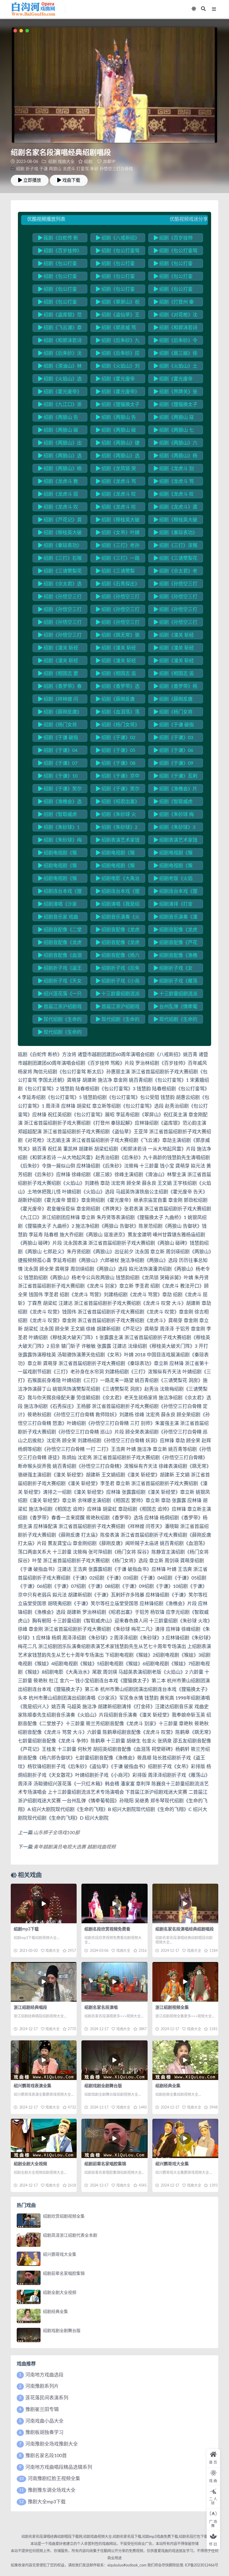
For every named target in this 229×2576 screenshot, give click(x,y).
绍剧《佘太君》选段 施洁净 (60, 585)
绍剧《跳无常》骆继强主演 (118, 636)
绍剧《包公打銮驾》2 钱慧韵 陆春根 (118, 265)
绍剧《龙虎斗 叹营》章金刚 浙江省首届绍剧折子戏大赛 (117, 508)
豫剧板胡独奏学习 (44, 2432)
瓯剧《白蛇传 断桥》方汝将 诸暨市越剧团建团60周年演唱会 (60, 239)
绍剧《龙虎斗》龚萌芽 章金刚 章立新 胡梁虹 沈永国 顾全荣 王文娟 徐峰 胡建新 (176, 508)
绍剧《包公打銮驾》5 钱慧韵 (115, 277)
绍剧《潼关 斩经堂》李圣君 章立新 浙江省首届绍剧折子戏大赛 (117, 649)
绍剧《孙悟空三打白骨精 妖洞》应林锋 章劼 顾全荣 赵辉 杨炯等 (176, 610)
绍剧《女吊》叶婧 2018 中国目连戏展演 (118, 534)
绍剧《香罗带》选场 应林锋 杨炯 (118, 687)
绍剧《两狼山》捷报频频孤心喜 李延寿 (118, 444)
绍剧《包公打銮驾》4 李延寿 (58, 277)
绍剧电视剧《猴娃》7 (173, 867)
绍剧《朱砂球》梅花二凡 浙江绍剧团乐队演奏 (60, 841)
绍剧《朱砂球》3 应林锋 (175, 828)
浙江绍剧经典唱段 (30, 2008)
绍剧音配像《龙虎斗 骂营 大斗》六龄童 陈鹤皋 (176, 931)
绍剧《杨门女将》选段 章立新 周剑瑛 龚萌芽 (118, 726)
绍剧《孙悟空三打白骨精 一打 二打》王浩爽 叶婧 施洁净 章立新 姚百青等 (60, 623)
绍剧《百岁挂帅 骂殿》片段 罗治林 (174, 239)
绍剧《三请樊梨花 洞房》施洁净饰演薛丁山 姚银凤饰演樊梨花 (176, 559)
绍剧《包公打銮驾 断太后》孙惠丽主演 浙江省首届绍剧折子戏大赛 (118, 252)
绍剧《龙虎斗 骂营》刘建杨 (116, 482)
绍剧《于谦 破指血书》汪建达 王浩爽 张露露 (174, 726)
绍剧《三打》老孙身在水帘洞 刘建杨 (118, 546)
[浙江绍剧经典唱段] (44, 1982)
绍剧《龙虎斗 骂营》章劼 (174, 482)
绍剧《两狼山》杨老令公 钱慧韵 (176, 457)
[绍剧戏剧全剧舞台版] (114, 2060)
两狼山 (55, 169)
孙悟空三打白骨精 (116, 169)
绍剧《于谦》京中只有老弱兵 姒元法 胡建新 (118, 777)
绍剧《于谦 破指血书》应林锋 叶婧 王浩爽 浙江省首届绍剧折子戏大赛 (58, 739)
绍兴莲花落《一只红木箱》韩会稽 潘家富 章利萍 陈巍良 (60, 995)
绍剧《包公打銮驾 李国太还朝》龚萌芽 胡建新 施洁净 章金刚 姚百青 (176, 252)
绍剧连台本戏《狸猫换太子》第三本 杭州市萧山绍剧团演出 (118, 892)
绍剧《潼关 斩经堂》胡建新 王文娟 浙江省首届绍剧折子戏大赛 (60, 649)
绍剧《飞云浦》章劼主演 (60, 329)
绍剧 (52, 162)
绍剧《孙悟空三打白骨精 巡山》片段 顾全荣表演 (60, 610)
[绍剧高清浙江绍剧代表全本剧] (29, 2240)
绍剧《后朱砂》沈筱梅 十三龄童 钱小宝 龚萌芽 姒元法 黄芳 (60, 354)
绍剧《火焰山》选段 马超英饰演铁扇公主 (60, 380)
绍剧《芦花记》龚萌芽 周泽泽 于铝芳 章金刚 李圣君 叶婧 (60, 521)
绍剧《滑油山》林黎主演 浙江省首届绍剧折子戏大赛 (60, 367)
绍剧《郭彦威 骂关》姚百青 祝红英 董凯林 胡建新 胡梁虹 (116, 329)
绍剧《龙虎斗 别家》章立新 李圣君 (174, 470)
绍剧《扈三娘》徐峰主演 (176, 354)
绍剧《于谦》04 (60, 750)
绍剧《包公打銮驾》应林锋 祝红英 (174, 290)
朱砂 (94, 169)
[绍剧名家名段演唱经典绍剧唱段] (185, 1903)
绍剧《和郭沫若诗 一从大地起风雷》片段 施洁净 (176, 329)
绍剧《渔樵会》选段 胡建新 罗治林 (60, 803)
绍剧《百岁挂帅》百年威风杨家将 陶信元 (60, 252)
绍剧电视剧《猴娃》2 (58, 854)
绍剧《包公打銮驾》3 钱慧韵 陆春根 (175, 265)
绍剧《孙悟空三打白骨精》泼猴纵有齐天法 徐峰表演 (60, 636)
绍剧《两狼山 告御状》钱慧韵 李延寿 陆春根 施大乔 (116, 418)
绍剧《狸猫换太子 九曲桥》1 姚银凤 (118, 405)
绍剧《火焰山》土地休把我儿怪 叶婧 (176, 367)
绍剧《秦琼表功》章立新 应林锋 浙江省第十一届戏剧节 (60, 546)
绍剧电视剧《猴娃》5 (58, 867)
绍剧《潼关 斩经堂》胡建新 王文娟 (174, 636)
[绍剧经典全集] (185, 2060)
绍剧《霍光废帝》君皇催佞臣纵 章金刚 (118, 393)
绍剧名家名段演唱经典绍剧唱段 (185, 1929)
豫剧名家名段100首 (46, 2456)
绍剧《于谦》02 (118, 738)
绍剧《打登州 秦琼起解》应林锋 (174, 303)
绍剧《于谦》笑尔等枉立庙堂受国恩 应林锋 (118, 790)
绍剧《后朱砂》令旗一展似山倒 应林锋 (176, 341)
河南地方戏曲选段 (44, 2375)
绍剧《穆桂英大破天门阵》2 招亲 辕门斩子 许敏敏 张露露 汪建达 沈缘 (176, 521)
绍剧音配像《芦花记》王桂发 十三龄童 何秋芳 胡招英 (176, 943)
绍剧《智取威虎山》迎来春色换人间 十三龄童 (60, 815)
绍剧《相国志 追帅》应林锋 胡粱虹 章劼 (116, 674)
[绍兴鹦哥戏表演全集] (44, 2060)
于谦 (44, 169)
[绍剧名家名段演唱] (114, 1982)
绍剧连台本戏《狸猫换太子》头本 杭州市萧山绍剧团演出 (176, 892)
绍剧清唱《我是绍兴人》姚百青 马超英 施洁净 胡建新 (118, 905)
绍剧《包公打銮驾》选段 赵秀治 (115, 290)
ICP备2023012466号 (201, 2565)
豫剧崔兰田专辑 (42, 2409)
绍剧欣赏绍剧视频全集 (64, 2216)
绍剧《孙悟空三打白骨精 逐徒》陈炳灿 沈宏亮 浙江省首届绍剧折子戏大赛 (118, 623)
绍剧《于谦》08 (118, 763)
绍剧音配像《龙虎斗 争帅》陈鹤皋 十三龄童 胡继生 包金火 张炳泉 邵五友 (118, 943)
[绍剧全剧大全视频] (44, 2139)
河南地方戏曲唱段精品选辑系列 (59, 2467)
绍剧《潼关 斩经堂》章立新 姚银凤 (116, 662)
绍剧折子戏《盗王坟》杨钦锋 (60, 969)
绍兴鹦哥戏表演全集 (33, 2086)
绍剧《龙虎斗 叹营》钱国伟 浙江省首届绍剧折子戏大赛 (175, 495)
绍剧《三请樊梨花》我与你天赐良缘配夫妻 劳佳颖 (117, 572)
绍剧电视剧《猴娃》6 (115, 867)
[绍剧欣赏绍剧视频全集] (29, 2221)
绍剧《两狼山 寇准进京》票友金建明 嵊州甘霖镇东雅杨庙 (175, 418)
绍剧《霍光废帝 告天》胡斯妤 (115, 380)
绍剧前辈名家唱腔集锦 (105, 2164)
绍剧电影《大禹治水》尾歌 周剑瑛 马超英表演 (118, 879)
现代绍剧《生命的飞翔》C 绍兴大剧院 (176, 1020)
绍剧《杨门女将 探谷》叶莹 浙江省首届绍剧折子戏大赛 (60, 726)
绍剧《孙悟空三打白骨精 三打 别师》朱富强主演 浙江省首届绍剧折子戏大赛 (176, 598)
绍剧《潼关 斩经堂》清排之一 (174, 649)
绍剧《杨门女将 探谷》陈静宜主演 (173, 713)
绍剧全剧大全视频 (30, 2164)
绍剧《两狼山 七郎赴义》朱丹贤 (174, 431)
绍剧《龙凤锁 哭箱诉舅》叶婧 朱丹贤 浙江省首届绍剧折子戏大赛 (116, 470)
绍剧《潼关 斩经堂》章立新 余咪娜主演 (174, 662)
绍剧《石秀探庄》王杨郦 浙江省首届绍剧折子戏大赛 (118, 585)
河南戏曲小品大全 (44, 2421)
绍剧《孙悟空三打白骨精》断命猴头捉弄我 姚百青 (176, 623)
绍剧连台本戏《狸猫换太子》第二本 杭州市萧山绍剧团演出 (60, 892)
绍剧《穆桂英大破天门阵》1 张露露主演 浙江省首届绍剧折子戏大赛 (118, 521)
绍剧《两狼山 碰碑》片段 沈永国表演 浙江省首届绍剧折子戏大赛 (58, 431)
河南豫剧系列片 (42, 2386)
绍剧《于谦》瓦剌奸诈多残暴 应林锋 (176, 777)
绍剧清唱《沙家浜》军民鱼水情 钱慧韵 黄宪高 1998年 (59, 905)
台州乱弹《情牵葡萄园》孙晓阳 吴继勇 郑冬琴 (176, 1008)
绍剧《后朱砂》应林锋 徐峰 (118, 354)
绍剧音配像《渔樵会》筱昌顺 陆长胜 (176, 956)
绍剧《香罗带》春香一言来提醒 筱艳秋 (60, 687)
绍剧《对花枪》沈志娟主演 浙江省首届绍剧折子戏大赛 (176, 316)
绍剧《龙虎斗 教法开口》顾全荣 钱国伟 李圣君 (58, 482)
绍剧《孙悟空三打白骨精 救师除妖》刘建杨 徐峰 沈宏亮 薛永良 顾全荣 (60, 598)
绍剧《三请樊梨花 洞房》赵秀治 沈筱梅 (60, 572)
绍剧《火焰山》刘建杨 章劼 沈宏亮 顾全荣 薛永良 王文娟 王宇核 (118, 367)
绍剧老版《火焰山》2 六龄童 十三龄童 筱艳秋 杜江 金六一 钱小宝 (175, 879)
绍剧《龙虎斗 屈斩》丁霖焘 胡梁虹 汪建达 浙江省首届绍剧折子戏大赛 (58, 495)
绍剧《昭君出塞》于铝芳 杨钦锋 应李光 (118, 803)
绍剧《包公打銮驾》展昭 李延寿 (58, 303)
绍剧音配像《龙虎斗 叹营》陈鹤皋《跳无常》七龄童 (60, 943)
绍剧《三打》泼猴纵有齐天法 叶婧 (176, 546)
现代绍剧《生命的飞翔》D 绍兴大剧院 (60, 1033)
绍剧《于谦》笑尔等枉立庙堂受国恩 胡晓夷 (60, 790)
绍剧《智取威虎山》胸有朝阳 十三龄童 (174, 803)
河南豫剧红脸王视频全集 (54, 2479)
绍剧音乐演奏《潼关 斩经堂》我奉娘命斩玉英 (176, 918)
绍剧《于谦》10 (60, 776)
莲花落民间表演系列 (47, 2398)
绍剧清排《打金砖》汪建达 (173, 905)
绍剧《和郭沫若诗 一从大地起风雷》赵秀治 (60, 341)
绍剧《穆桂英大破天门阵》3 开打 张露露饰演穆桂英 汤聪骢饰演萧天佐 (60, 534)
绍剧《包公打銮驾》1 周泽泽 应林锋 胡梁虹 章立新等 (60, 290)
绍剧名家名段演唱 (101, 2008)
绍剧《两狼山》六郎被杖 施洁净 (176, 444)
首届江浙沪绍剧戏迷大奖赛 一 (118, 1008)
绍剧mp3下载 (26, 1929)
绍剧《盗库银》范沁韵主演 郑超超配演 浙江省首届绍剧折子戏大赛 (60, 316)
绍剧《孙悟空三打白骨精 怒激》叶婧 (118, 598)
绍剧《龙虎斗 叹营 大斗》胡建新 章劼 (116, 495)
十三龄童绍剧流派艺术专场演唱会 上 (118, 995)
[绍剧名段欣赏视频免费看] (114, 1903)
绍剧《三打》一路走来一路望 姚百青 (118, 559)
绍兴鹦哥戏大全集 (172, 2164)
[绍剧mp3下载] (44, 1903)
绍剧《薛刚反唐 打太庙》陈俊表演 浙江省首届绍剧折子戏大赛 (117, 700)
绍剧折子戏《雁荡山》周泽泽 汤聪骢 (176, 982)
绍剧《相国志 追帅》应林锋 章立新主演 (174, 674)
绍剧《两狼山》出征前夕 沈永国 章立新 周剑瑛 (60, 444)
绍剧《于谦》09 (176, 763)
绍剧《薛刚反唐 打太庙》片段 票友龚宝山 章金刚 (174, 700)
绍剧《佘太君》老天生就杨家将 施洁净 (176, 572)
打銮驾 (83, 169)
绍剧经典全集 (168, 2086)
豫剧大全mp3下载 (47, 2502)
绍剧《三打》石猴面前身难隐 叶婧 (60, 559)
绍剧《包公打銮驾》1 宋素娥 (58, 265)
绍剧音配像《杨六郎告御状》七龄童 (118, 956)
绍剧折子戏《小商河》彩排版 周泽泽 (118, 982)
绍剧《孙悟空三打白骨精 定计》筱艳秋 (176, 585)
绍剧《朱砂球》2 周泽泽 (117, 828)
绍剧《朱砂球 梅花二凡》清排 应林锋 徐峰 (174, 815)
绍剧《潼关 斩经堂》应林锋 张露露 (58, 662)
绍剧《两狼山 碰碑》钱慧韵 (116, 431)
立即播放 (32, 180)
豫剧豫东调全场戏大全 (52, 2490)
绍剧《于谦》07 (60, 763)
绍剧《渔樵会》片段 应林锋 (176, 790)
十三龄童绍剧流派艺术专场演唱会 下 (176, 995)
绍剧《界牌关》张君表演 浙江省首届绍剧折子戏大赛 (176, 393)
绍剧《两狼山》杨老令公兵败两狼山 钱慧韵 (60, 470)
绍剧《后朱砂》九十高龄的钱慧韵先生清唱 (118, 341)
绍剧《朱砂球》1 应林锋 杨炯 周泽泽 (59, 828)
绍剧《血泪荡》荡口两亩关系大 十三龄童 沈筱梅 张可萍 (118, 713)
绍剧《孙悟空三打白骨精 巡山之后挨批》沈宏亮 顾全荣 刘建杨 (118, 610)
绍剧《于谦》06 (176, 750)
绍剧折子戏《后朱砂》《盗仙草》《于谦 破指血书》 (118, 969)
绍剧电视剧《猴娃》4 (173, 854)
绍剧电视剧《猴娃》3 (115, 854)
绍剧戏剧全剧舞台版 (103, 2086)
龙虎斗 (69, 169)
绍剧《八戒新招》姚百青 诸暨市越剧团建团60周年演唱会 (118, 239)
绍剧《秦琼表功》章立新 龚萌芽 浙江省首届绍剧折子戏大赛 (176, 534)
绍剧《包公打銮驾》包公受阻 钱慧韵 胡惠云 (174, 277)
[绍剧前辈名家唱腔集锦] (114, 2139)
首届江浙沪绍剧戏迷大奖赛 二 (60, 1008)
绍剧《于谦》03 (176, 738)
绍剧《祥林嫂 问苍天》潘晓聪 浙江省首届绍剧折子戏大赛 (60, 700)
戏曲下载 (71, 180)
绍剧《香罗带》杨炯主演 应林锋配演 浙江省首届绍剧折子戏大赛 (176, 687)
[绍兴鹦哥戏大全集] (185, 2139)
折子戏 (32, 169)
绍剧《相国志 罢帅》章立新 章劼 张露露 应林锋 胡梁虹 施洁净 (58, 674)
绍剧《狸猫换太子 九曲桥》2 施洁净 (176, 405)
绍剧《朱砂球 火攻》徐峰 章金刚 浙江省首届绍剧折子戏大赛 (117, 815)
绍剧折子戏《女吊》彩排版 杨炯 (173, 969)
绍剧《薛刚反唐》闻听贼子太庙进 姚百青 (60, 713)
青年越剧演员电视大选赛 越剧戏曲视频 (75, 1847)
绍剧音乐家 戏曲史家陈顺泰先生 (58, 918)
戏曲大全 (66, 162)
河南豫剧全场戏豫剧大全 (52, 2444)
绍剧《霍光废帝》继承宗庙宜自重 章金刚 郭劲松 (60, 393)
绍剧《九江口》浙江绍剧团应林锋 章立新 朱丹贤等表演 (60, 405)
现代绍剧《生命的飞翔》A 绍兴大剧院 (60, 1020)
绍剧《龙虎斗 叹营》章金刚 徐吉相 (58, 508)
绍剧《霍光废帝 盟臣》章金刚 (173, 380)
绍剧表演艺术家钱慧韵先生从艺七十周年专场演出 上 (118, 841)
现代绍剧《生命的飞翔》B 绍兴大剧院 (118, 1020)
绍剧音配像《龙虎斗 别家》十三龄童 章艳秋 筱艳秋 (118, 931)
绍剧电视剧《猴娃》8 (58, 879)
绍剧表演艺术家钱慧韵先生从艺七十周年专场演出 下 (176, 841)
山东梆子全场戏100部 (57, 1833)
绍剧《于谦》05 (118, 750)
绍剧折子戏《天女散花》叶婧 (60, 982)
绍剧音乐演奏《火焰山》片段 (118, 918)
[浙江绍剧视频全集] (185, 1982)
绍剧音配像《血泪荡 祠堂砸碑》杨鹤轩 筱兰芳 (60, 956)
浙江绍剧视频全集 (172, 2008)
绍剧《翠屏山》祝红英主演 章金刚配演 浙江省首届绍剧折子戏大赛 (118, 303)
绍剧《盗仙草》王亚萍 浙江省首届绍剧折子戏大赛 (118, 316)
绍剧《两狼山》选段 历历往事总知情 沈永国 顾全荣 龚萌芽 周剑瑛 (60, 457)
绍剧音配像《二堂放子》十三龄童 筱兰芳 (60, 931)
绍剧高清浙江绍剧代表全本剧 (70, 2235)
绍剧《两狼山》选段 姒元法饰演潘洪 (118, 457)
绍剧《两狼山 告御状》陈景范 (58, 418)
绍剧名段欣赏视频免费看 (107, 1929)
